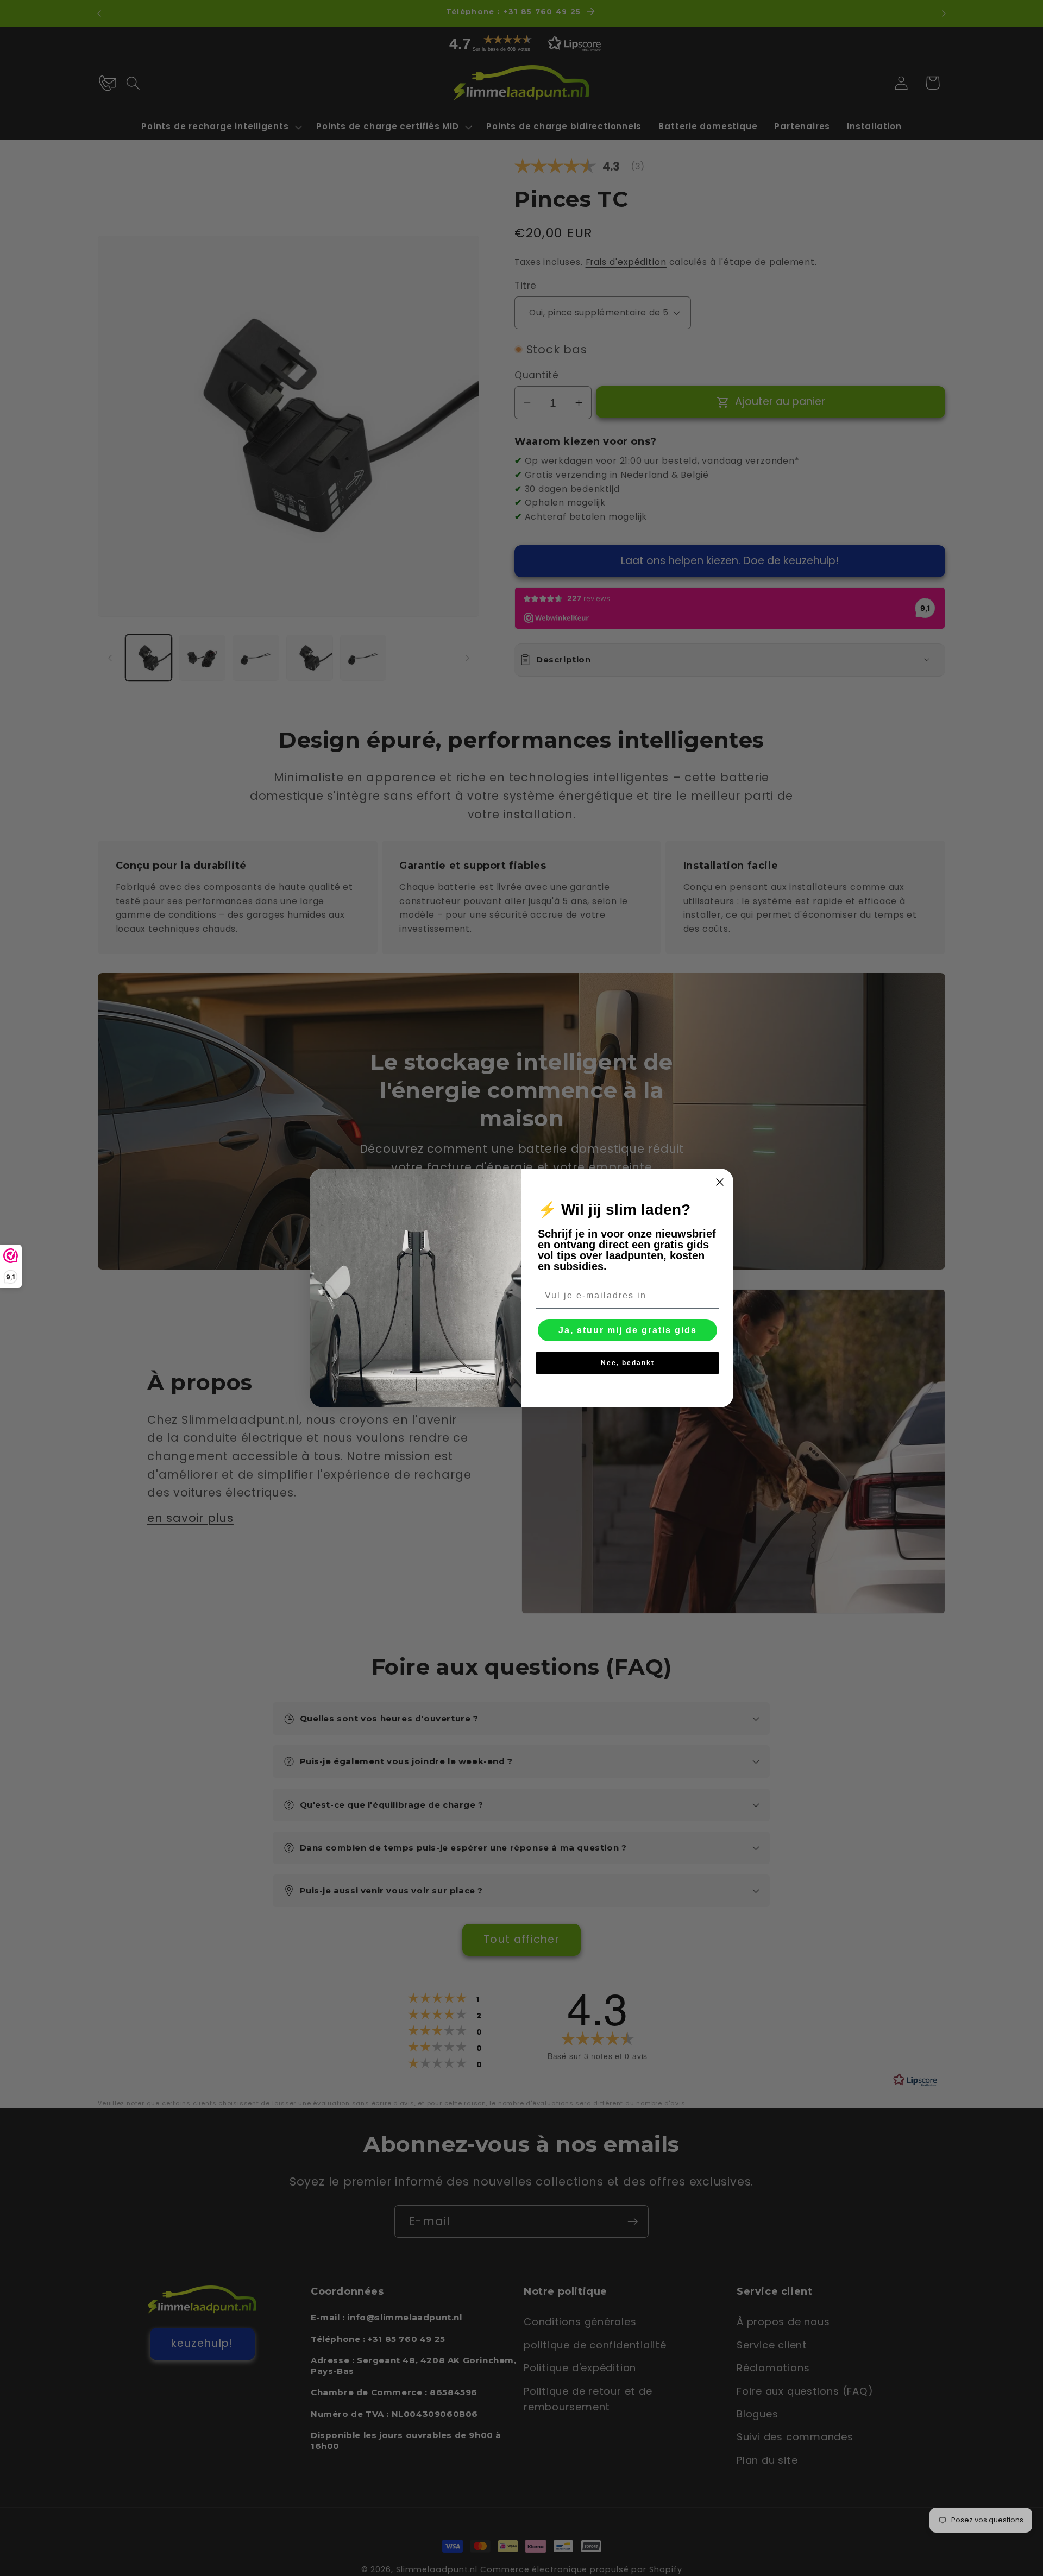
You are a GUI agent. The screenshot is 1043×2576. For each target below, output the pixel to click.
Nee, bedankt (628, 1363)
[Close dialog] (720, 1182)
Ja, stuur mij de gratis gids (628, 1330)
